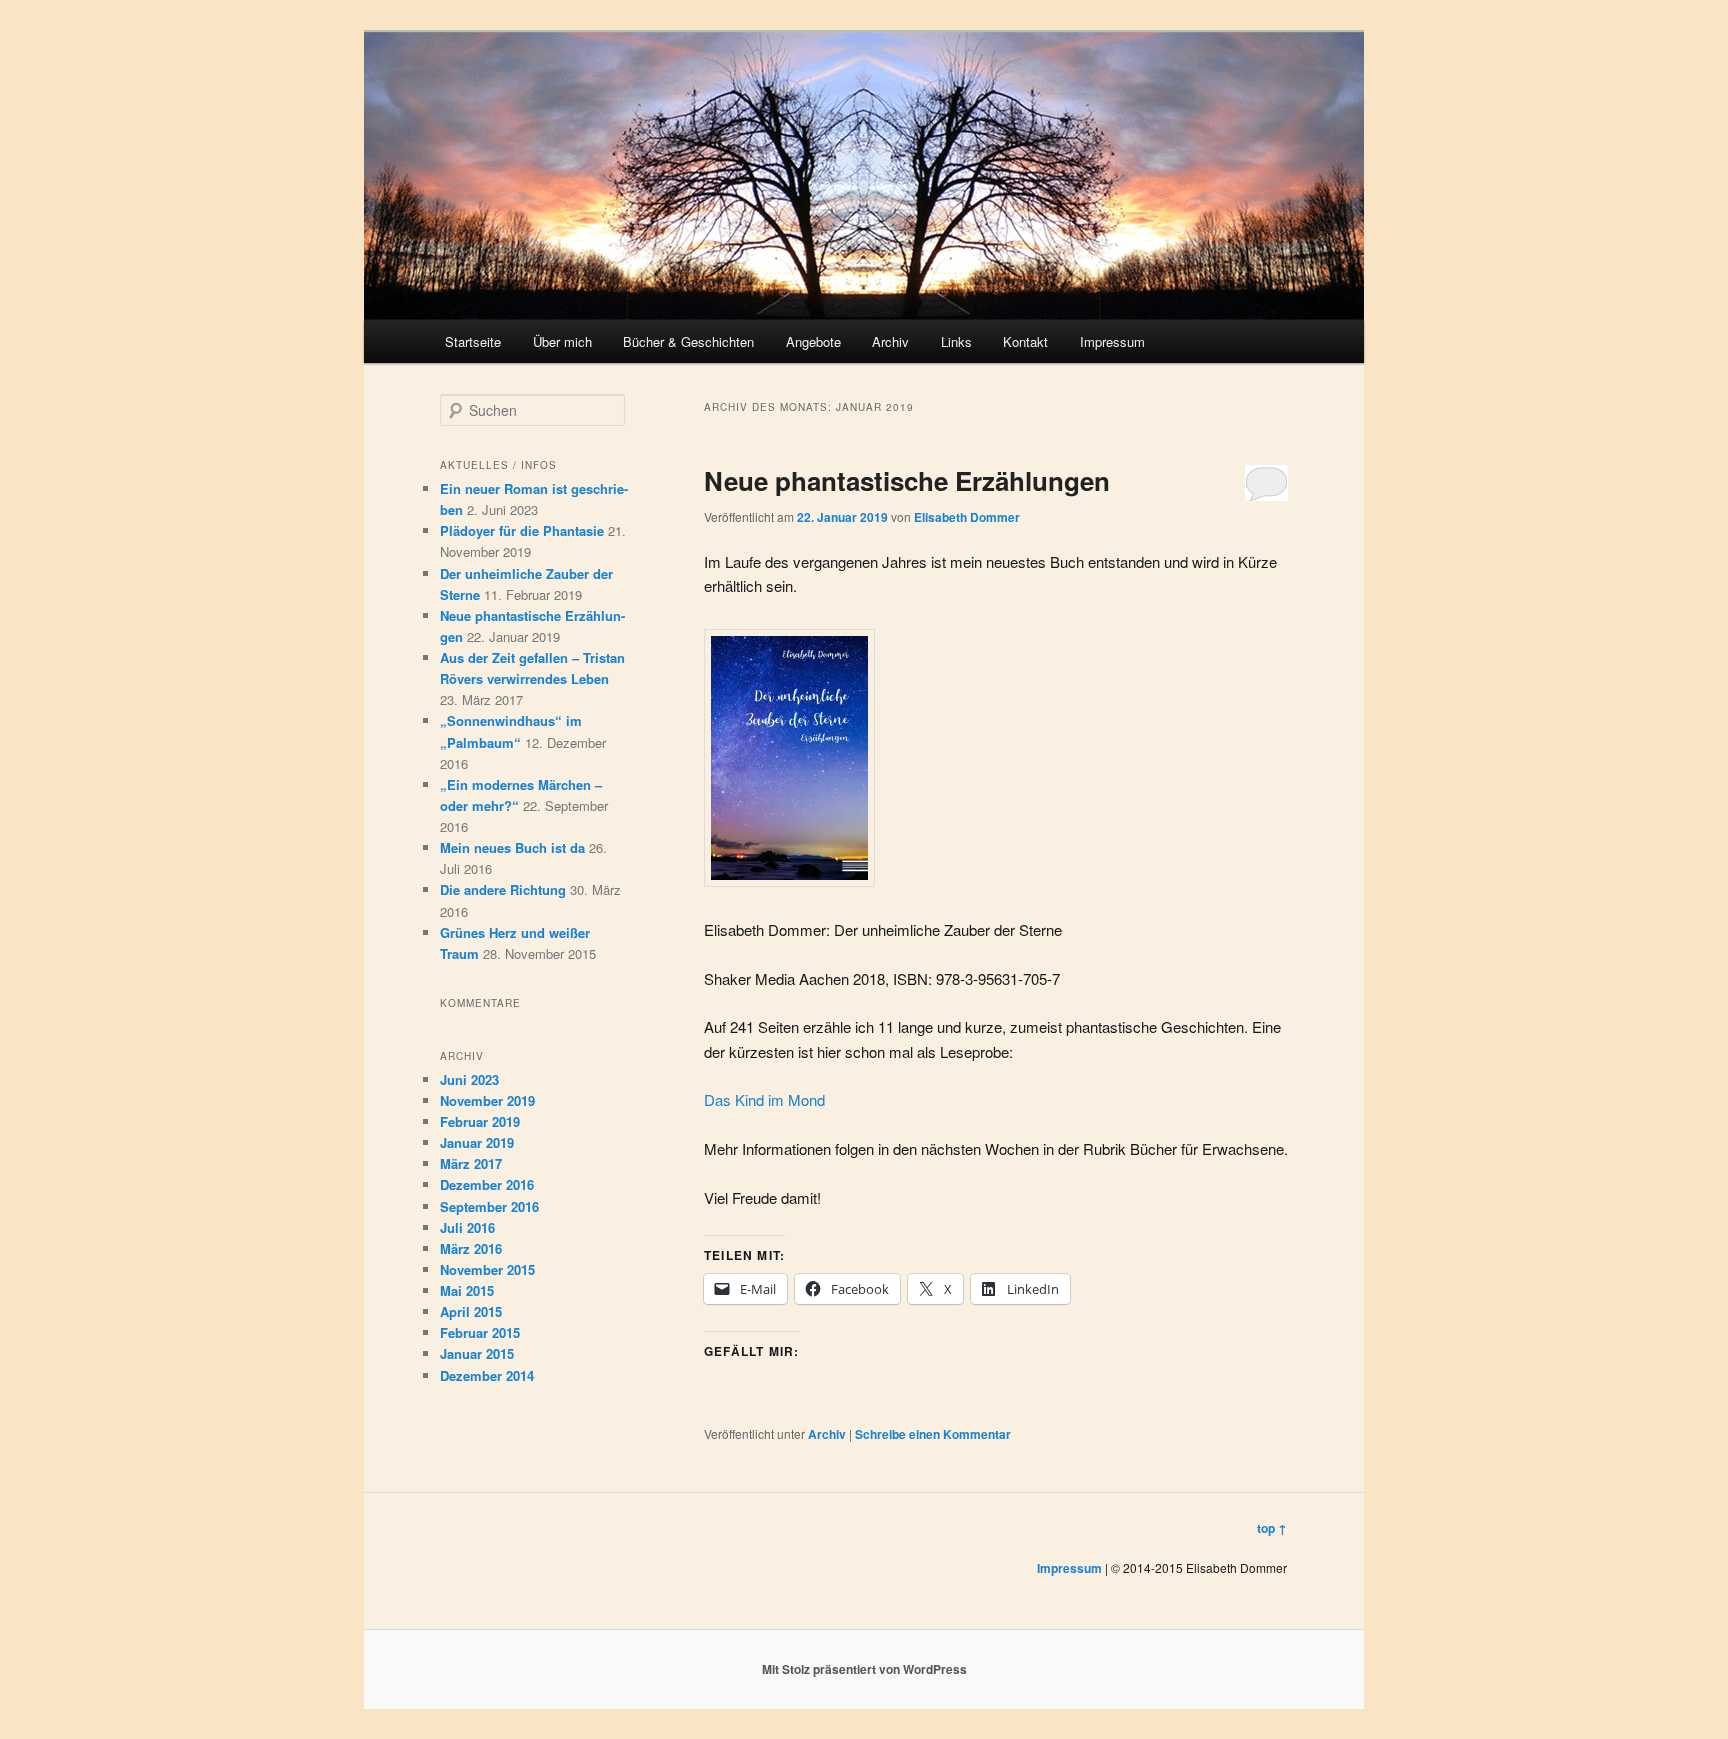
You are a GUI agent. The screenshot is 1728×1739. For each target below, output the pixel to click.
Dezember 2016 (487, 1184)
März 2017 (471, 1163)
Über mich (562, 341)
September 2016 (489, 1206)
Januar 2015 (477, 1353)
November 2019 (487, 1100)
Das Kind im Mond (764, 1099)
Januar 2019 (477, 1142)
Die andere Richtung (503, 889)
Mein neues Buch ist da (512, 847)
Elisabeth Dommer (967, 517)
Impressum (1112, 341)
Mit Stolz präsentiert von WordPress (864, 1669)
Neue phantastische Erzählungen (907, 480)
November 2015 (487, 1269)
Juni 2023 (469, 1079)
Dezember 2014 (487, 1375)
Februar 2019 (480, 1121)
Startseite (473, 341)
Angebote (813, 341)
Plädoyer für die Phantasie (522, 530)
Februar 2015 (480, 1332)
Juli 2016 (467, 1227)
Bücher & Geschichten (688, 341)
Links (956, 341)
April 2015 (471, 1311)
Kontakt (1025, 341)
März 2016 (471, 1248)
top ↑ (1272, 1528)
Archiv (890, 341)
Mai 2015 (467, 1290)
